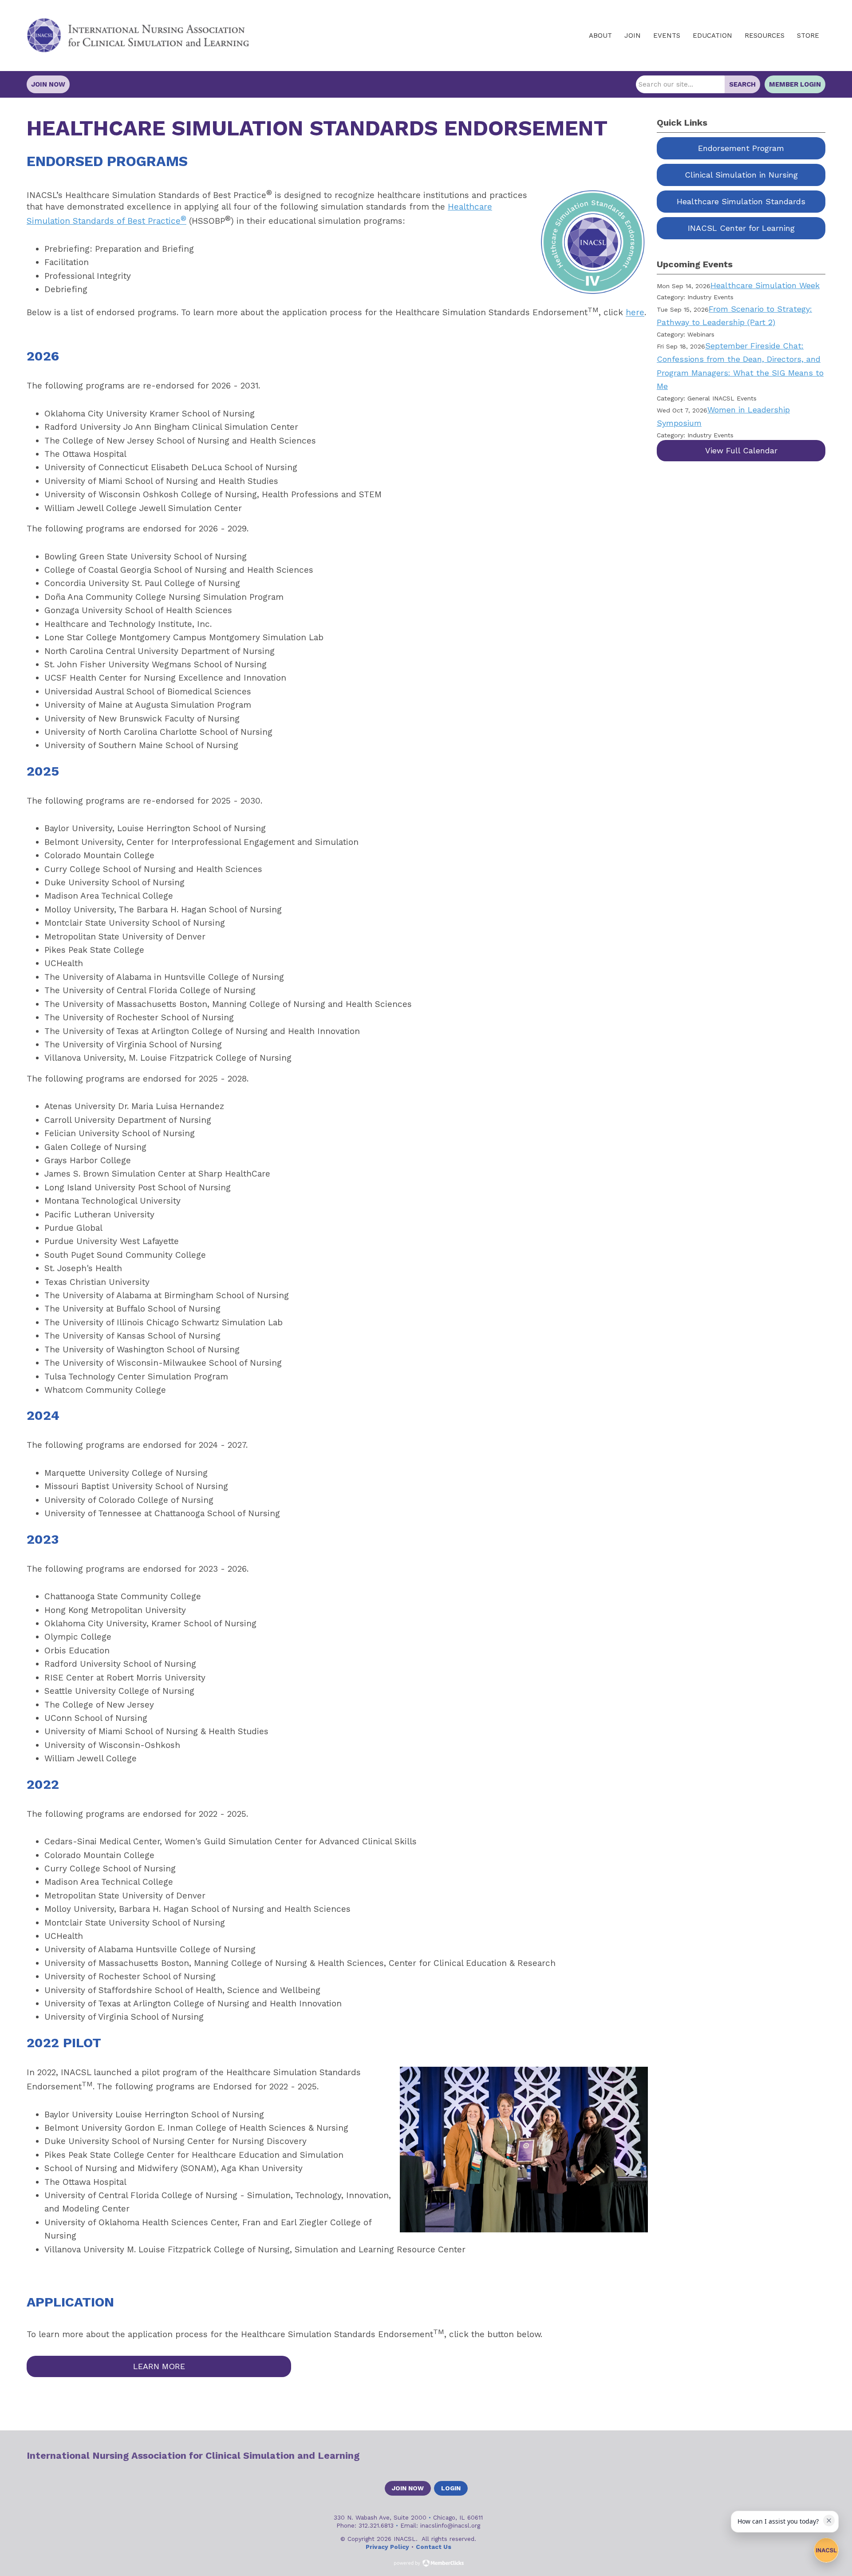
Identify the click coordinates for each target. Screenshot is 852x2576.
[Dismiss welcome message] (829, 2521)
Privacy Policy (387, 2547)
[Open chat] (826, 2550)
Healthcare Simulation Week (765, 285)
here (635, 313)
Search (742, 84)
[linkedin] (804, 2456)
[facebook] (773, 2456)
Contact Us (434, 2547)
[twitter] (788, 2456)
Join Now (48, 84)
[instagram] (819, 2456)
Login (451, 2488)
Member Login (795, 84)
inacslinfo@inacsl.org (450, 2525)
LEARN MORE (159, 2366)
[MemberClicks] (138, 36)
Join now (408, 2488)
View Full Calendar (741, 450)
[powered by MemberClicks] (426, 2564)
